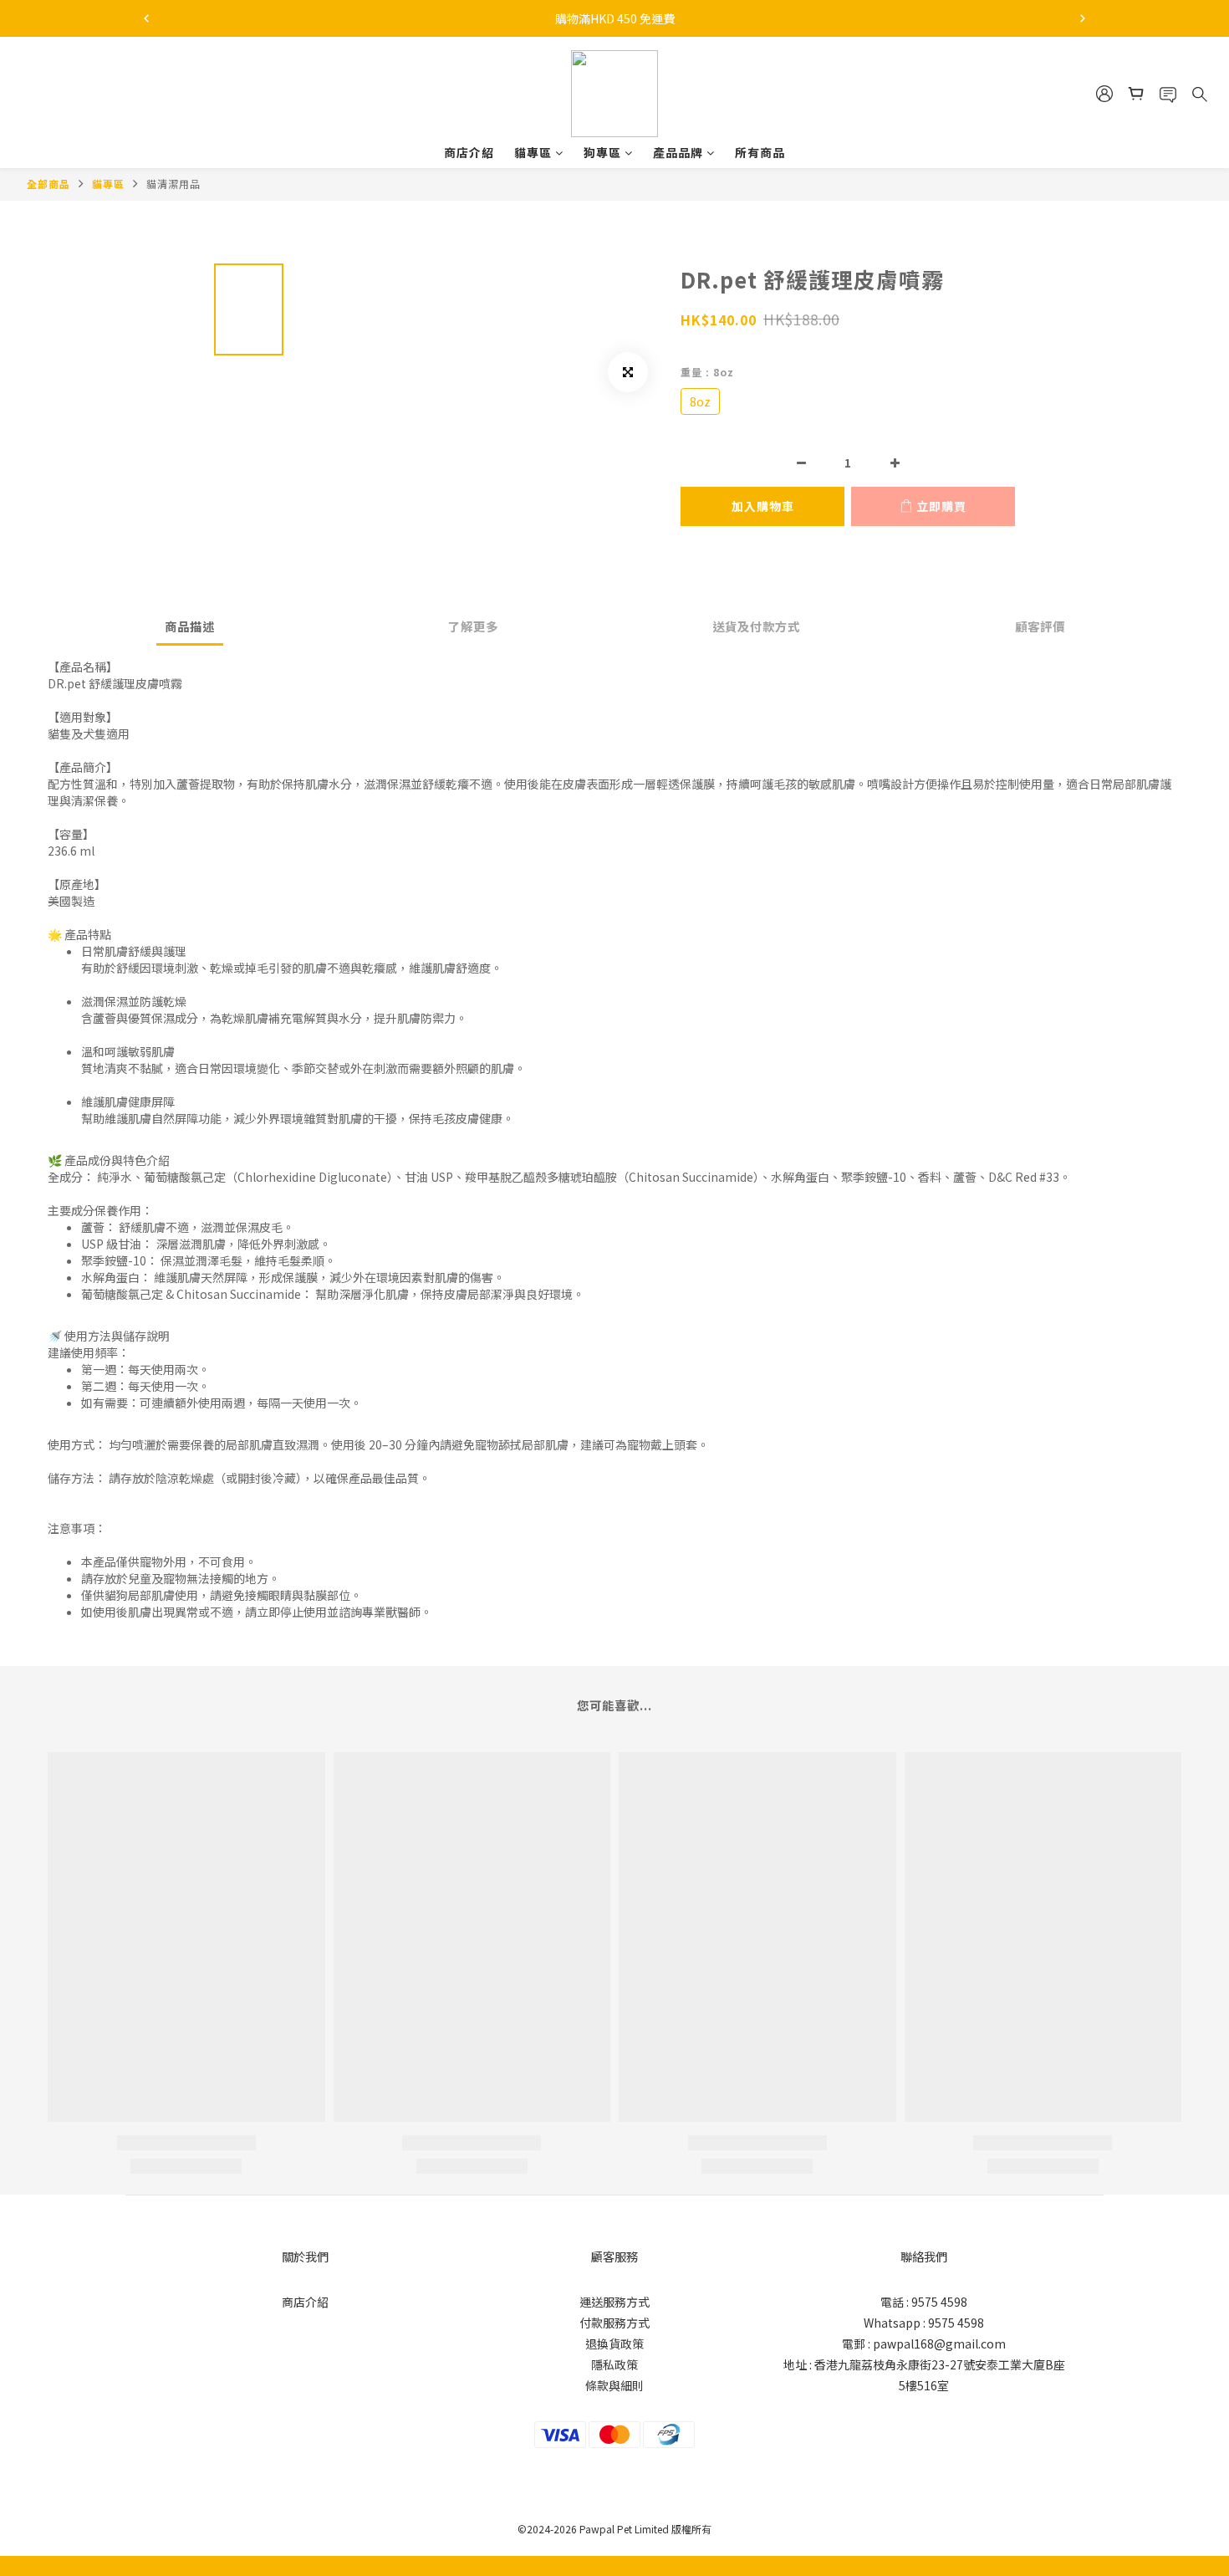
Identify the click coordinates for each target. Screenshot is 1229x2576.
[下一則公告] (1083, 18)
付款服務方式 (614, 2323)
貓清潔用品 (173, 184)
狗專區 (602, 152)
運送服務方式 (614, 2302)
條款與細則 (614, 2385)
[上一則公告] (146, 18)
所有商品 (760, 152)
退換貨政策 (614, 2343)
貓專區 (533, 152)
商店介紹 (469, 152)
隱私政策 (614, 2364)
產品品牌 (678, 152)
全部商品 (48, 184)
